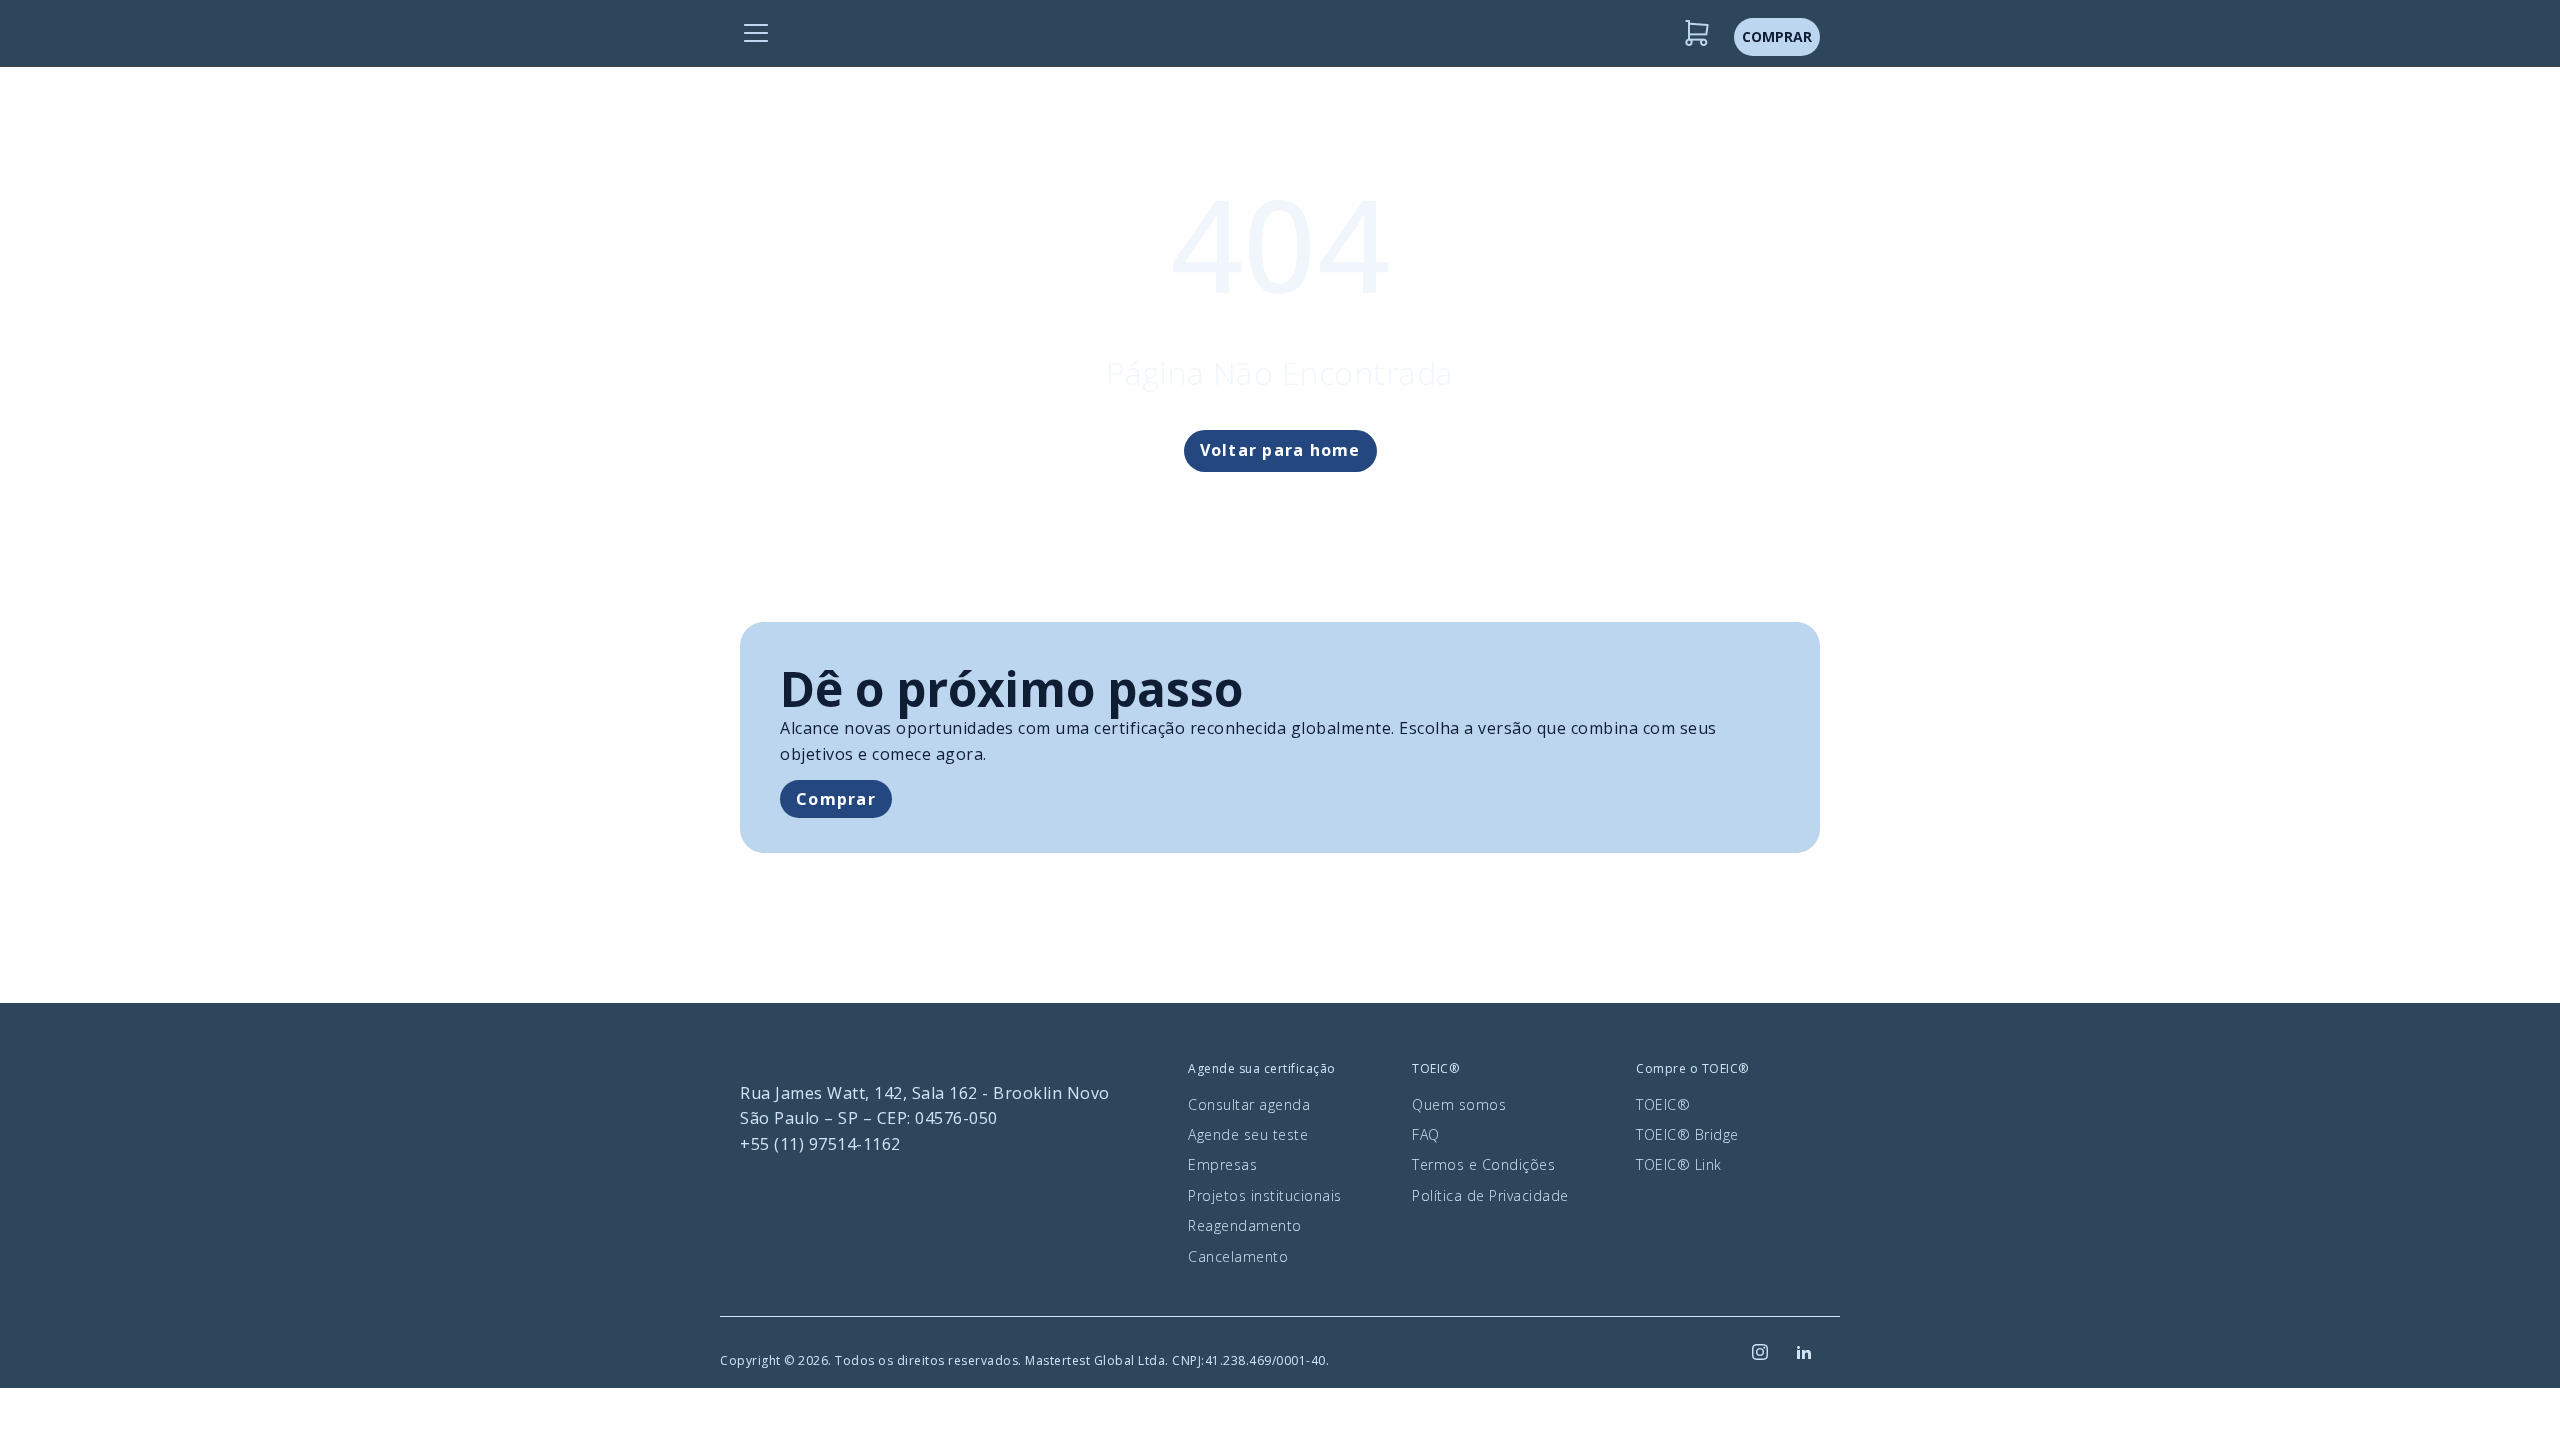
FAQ (1426, 1134)
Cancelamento (1238, 1256)
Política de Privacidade (1490, 1195)
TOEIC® (1663, 1104)
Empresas (1222, 1164)
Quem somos (1459, 1104)
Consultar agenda (1249, 1104)
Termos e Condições (1483, 1164)
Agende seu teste (1248, 1134)
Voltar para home (1280, 450)
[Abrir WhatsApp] (2510, 1389)
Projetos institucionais (1265, 1195)
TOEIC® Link (1679, 1164)
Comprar (836, 799)
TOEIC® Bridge (1687, 1134)
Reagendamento (1245, 1225)
